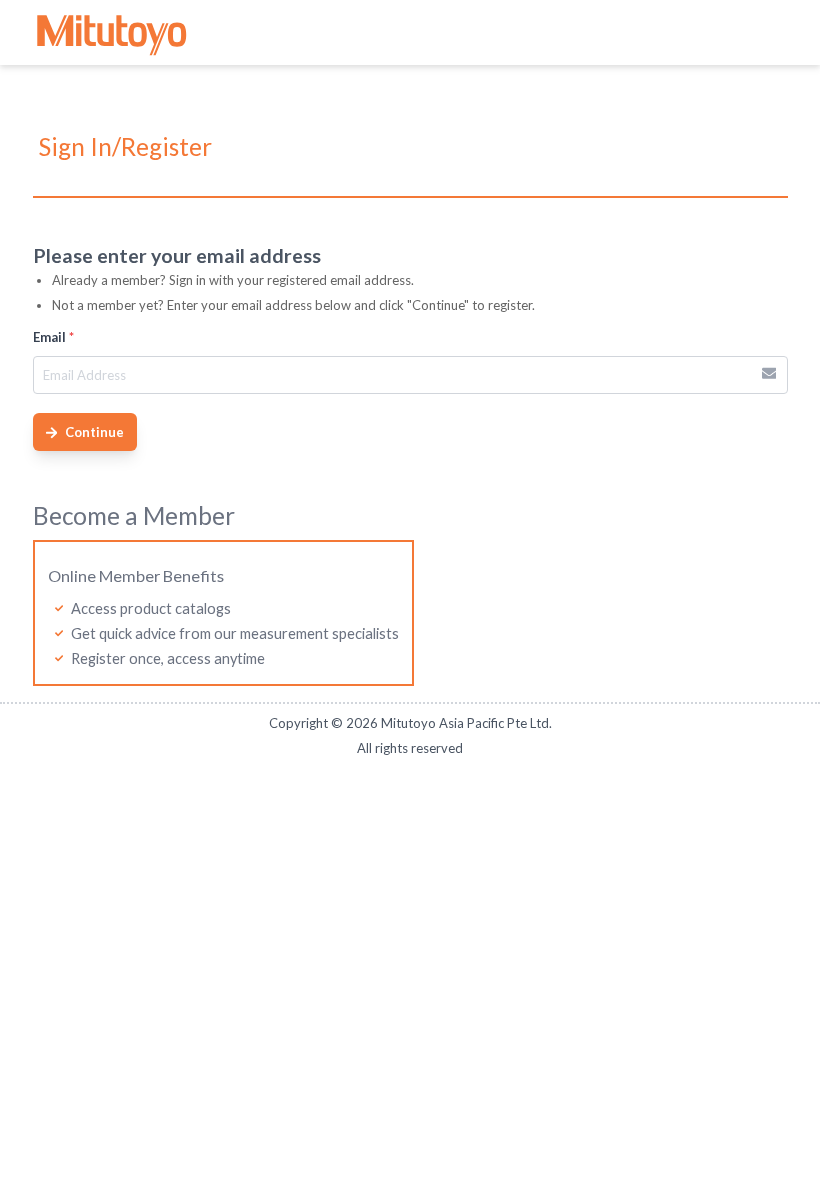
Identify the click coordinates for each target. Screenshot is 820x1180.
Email (53, 337)
